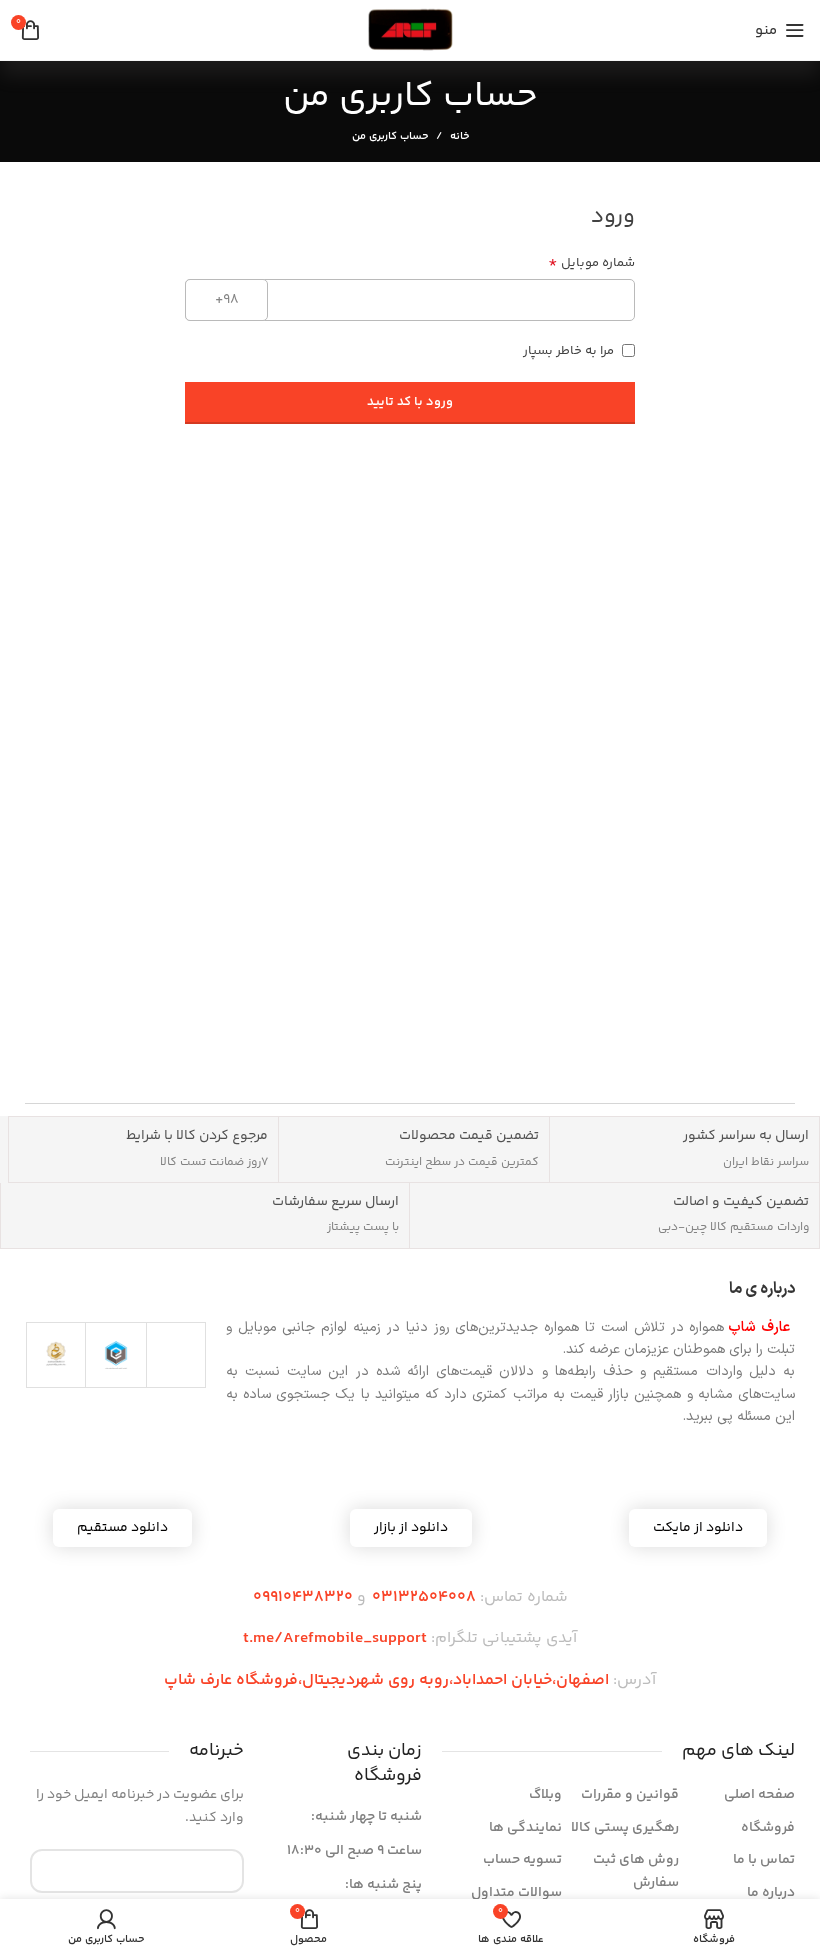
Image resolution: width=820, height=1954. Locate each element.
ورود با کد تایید (410, 402)
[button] (411, 1528)
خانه (459, 137)
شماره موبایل (591, 263)
